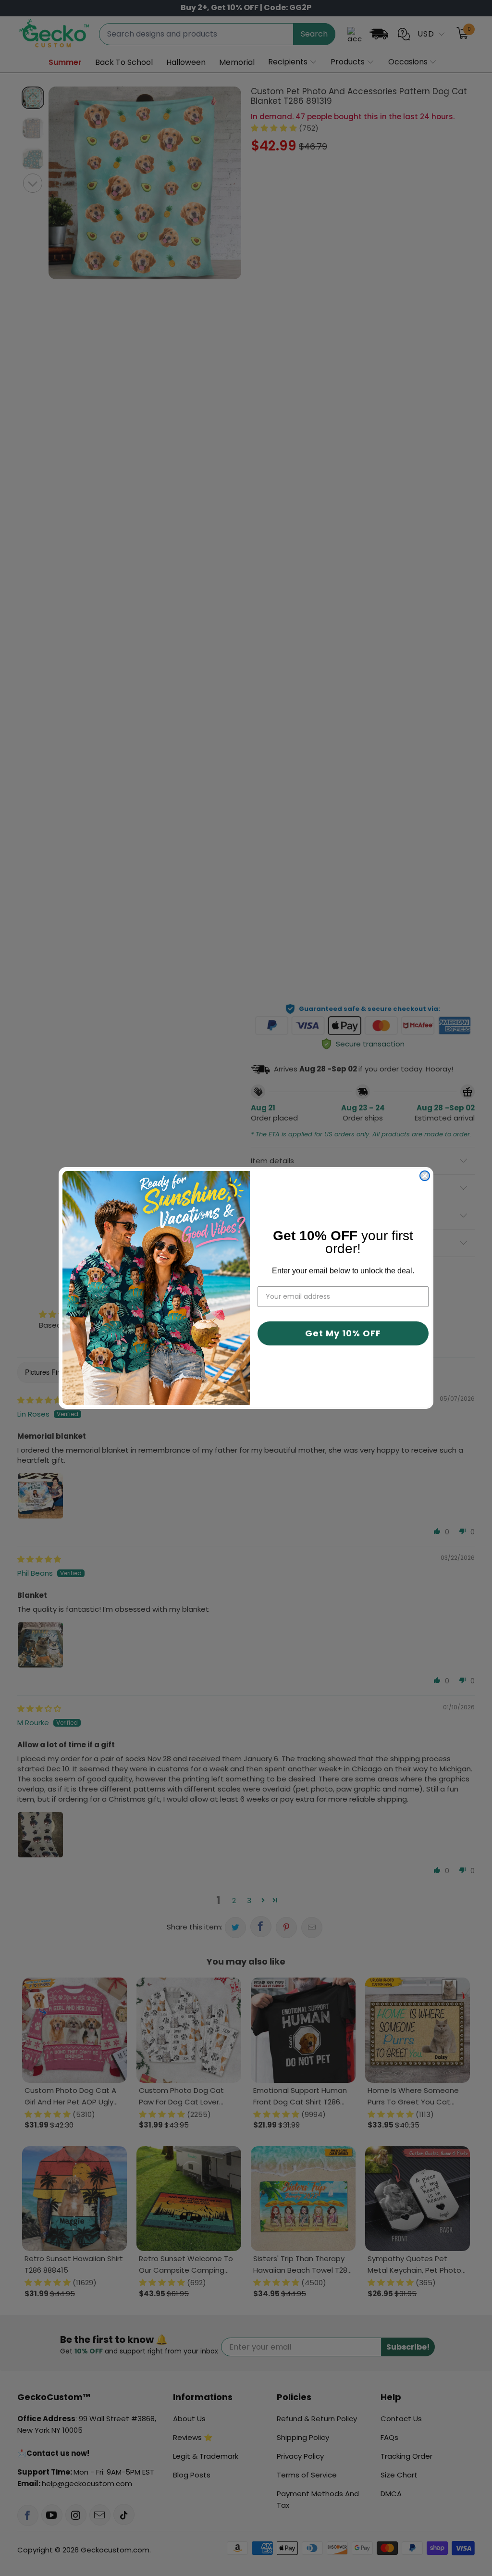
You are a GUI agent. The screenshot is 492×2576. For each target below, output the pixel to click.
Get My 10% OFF (343, 1333)
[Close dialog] (425, 1176)
